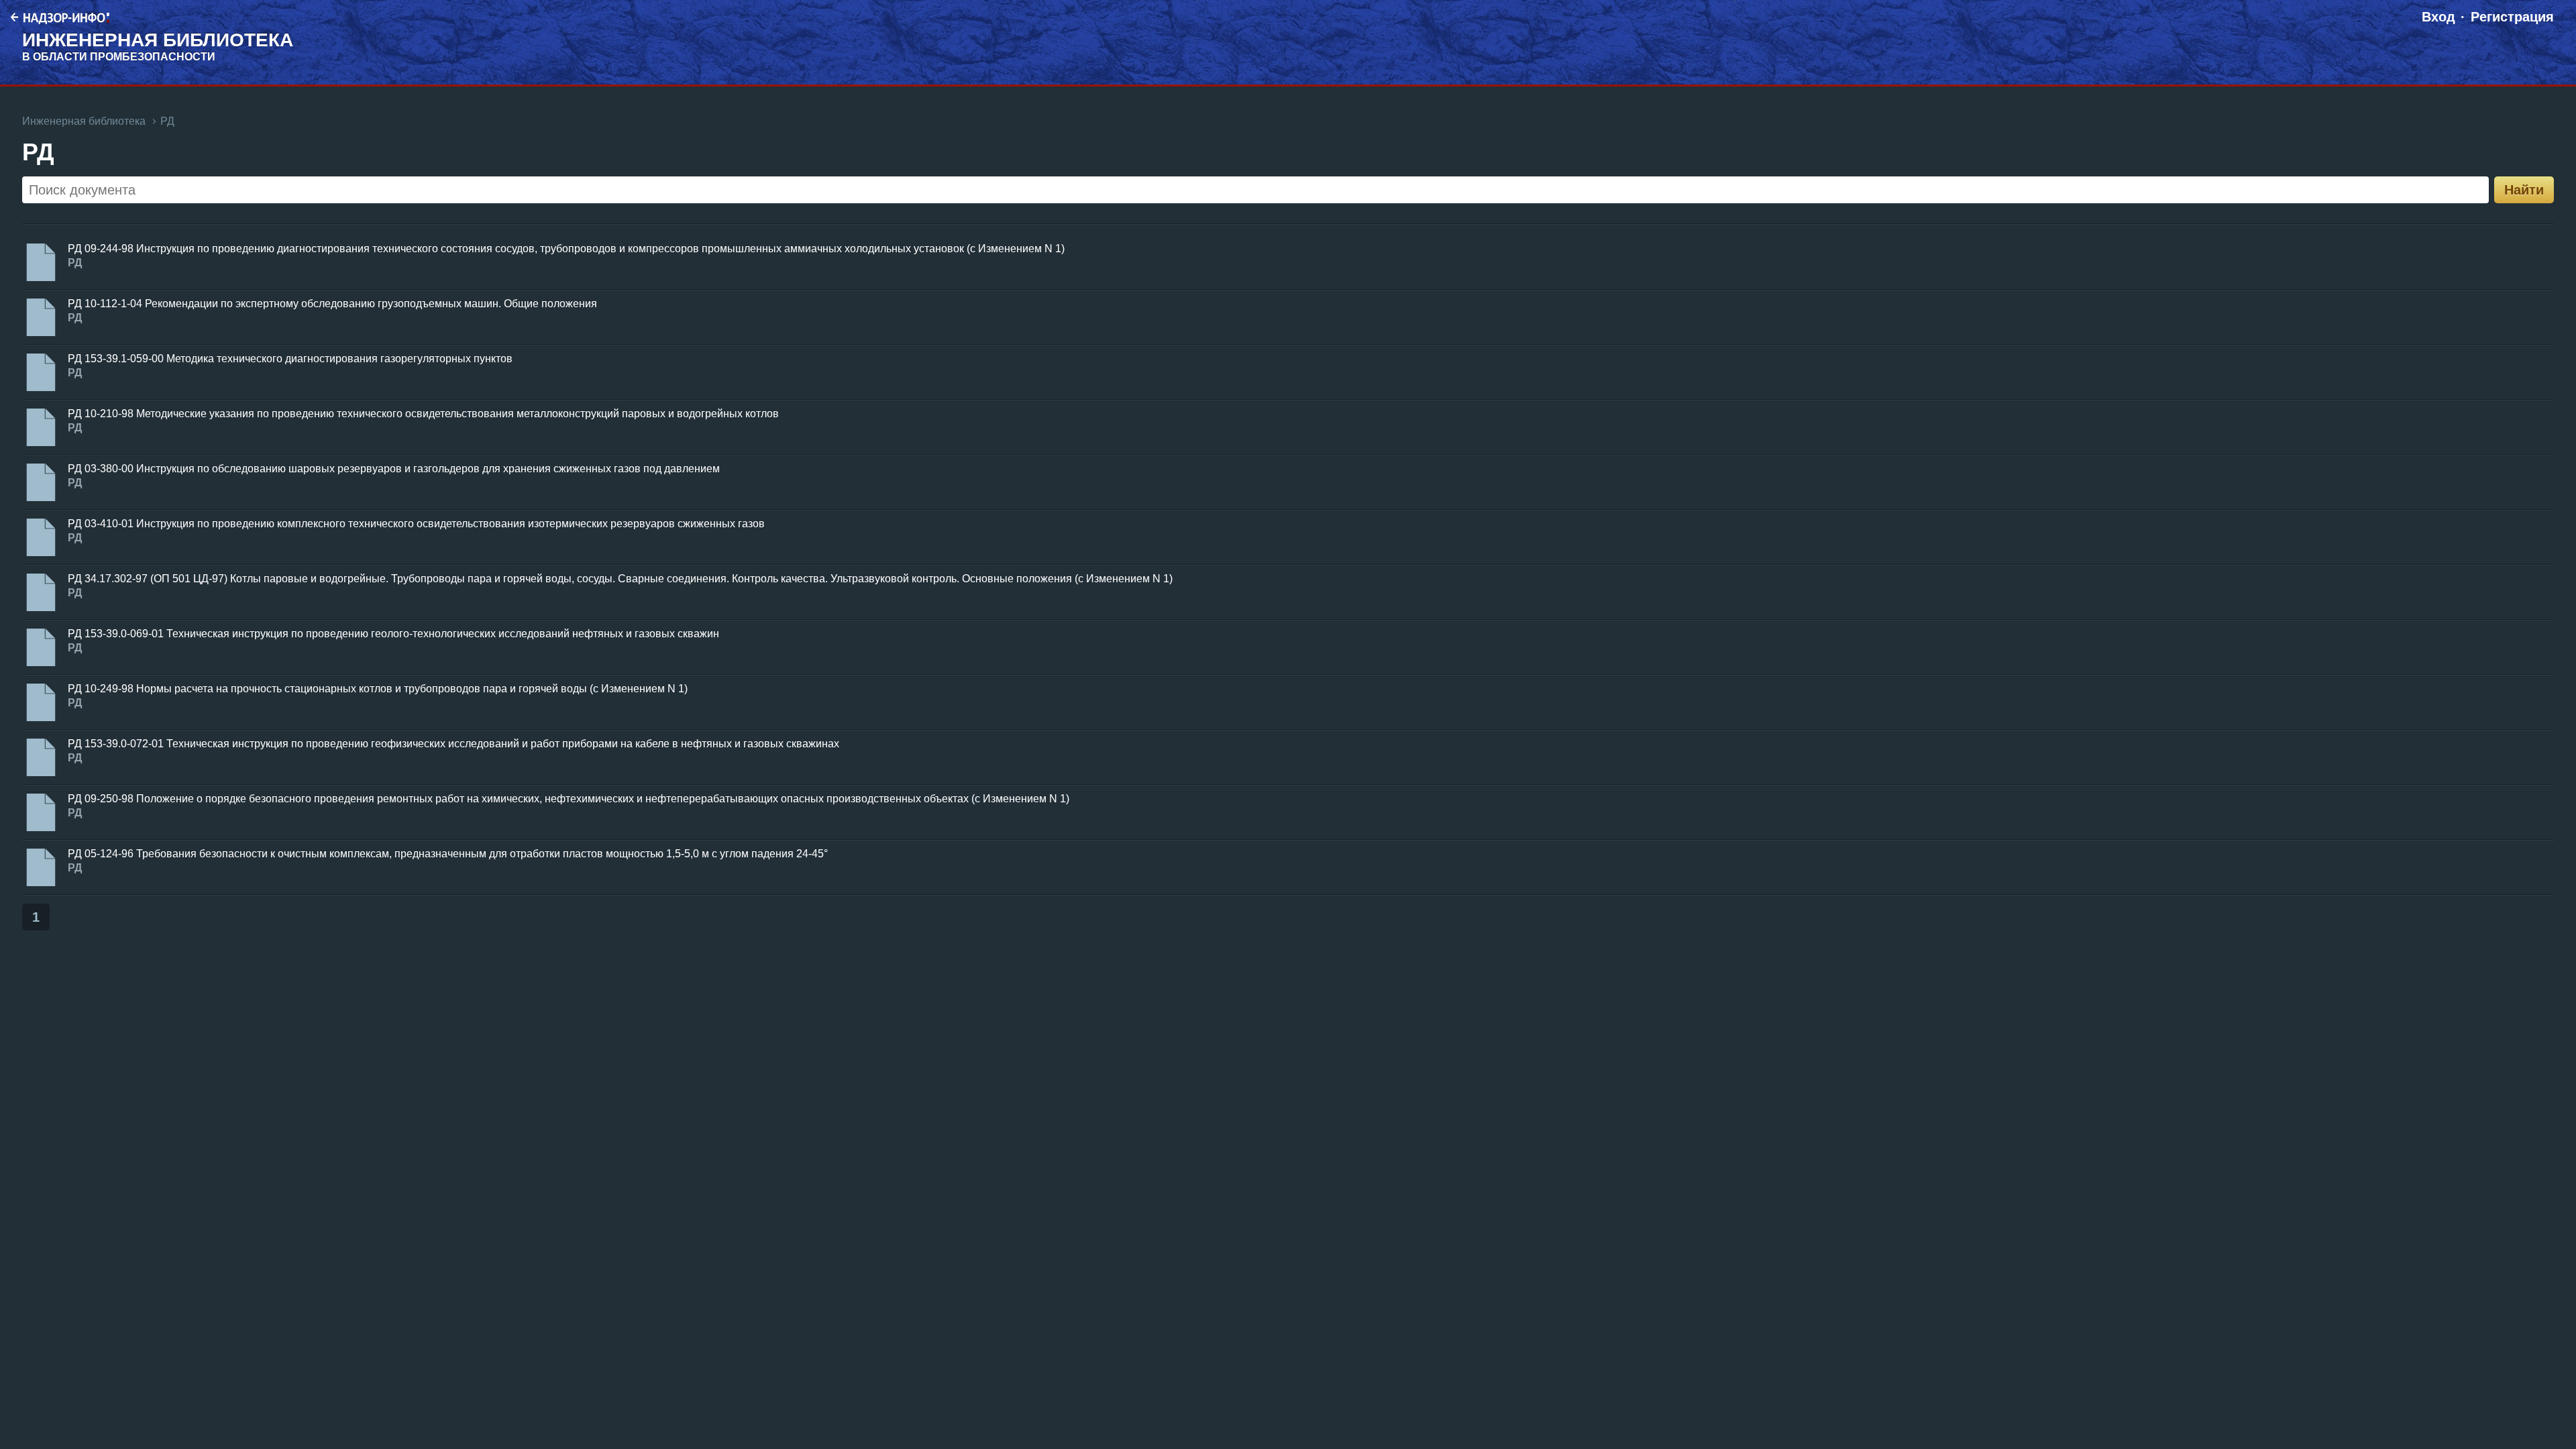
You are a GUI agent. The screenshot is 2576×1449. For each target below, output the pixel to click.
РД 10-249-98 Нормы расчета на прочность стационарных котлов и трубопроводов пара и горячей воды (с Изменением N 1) (378, 689)
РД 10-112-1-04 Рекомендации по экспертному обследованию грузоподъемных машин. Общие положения (332, 304)
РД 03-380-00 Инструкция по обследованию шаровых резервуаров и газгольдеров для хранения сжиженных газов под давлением (394, 469)
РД (167, 121)
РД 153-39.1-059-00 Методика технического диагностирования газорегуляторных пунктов (290, 359)
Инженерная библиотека (84, 121)
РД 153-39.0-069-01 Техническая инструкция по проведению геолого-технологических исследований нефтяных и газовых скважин (393, 634)
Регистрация (2512, 17)
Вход (2438, 17)
